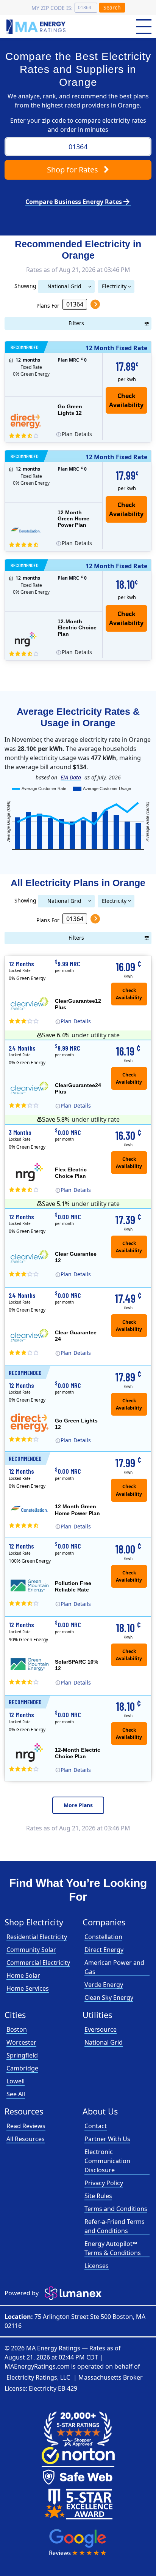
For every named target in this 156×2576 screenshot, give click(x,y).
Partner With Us (107, 2139)
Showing (25, 285)
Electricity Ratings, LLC (38, 2377)
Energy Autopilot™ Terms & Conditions (113, 2248)
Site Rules (98, 2196)
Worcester (21, 2042)
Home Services (28, 1988)
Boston (17, 2029)
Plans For (48, 305)
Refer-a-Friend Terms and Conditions (115, 2226)
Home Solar (23, 1975)
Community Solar (31, 1950)
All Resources (26, 2139)
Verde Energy (104, 1985)
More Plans (78, 1805)
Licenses (97, 2266)
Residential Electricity (37, 1937)
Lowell (16, 2081)
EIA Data (71, 777)
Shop (73, 170)
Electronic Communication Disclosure (107, 2161)
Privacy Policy (104, 2183)
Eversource (101, 2029)
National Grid (104, 2042)
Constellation (103, 1937)
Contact (96, 2126)
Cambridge (22, 2068)
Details (77, 434)
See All (16, 2094)
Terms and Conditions (116, 2209)
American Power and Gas (114, 1967)
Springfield (22, 2055)
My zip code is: (52, 8)
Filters (76, 323)
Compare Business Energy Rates (78, 202)
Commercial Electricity (38, 1963)
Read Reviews (26, 2126)
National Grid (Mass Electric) (64, 288)
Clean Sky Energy (109, 1998)
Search (112, 7)
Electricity (114, 286)
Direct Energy (104, 1950)
